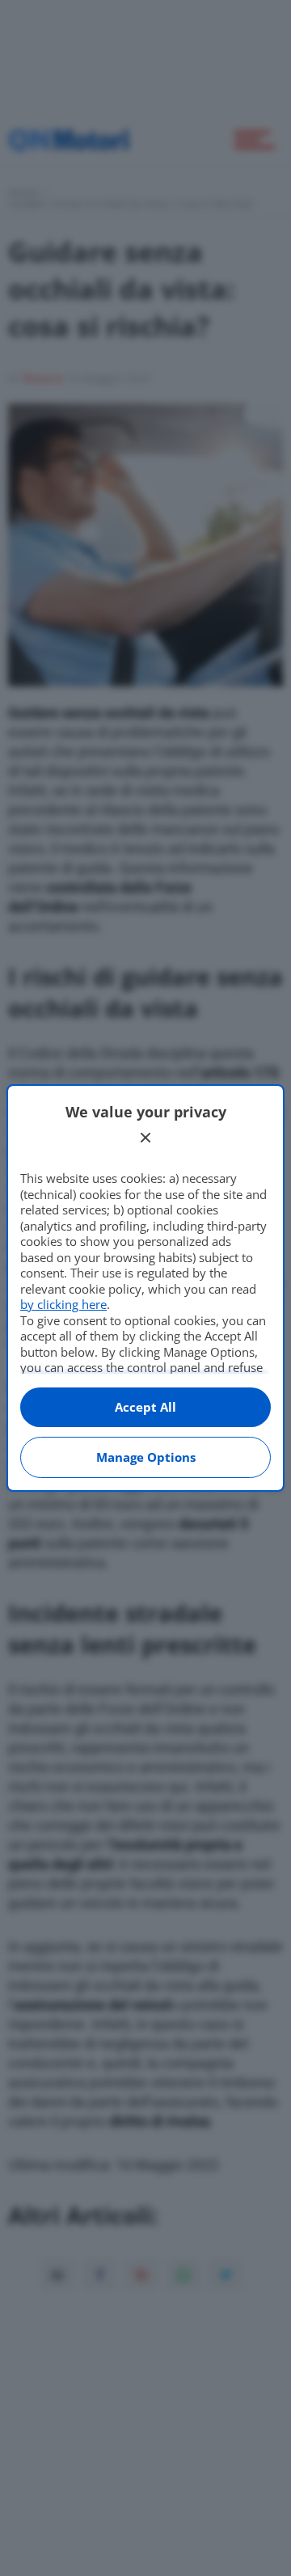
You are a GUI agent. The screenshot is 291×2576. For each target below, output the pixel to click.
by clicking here (63, 1304)
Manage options (146, 1457)
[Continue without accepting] (145, 1138)
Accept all (145, 1407)
